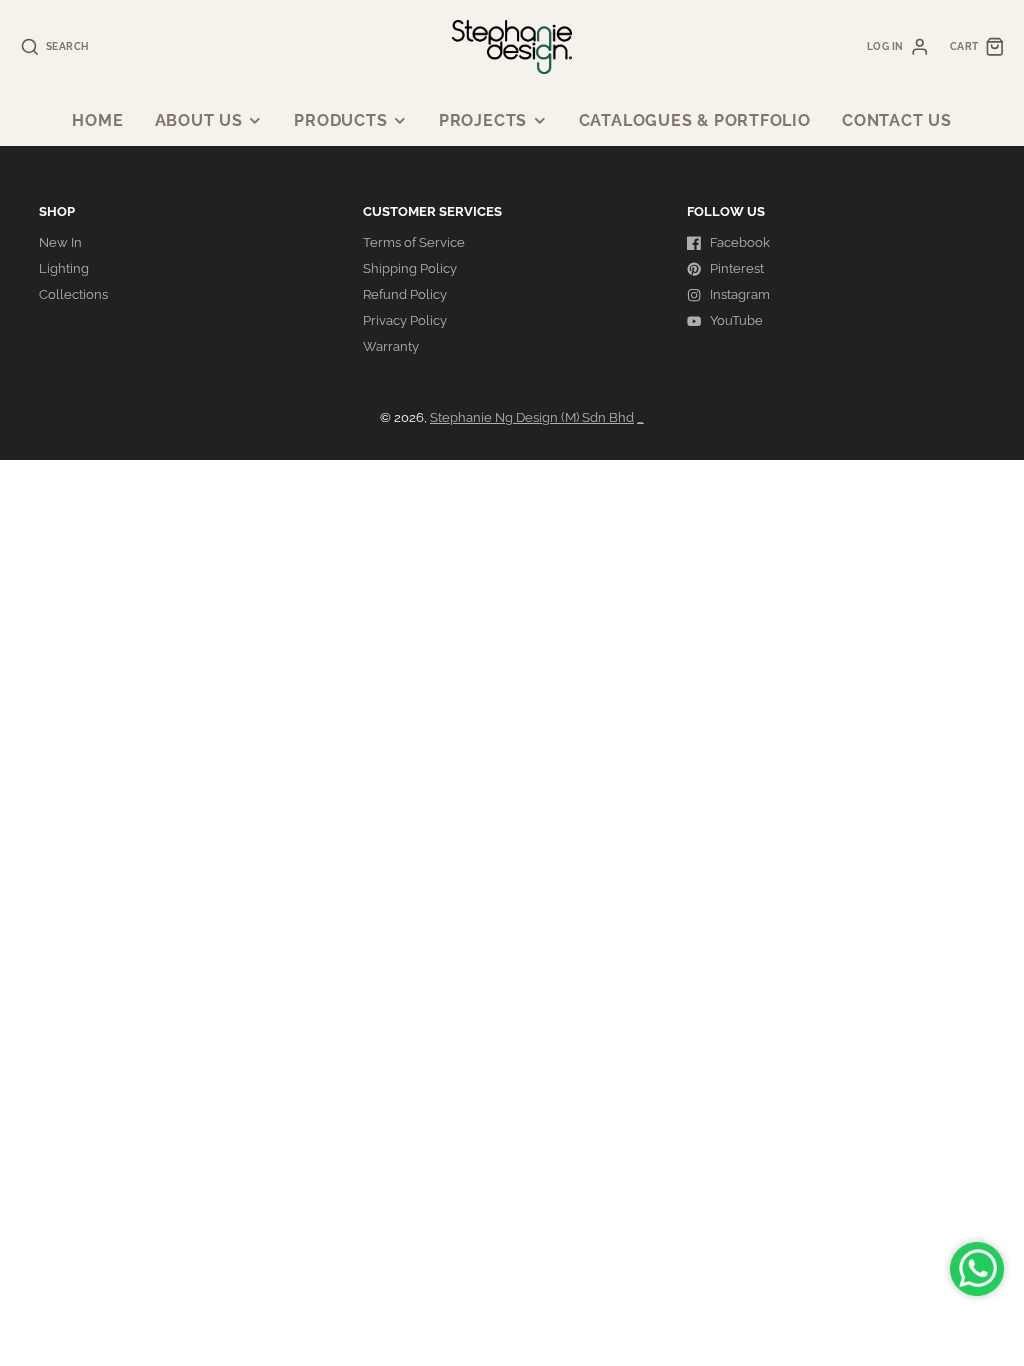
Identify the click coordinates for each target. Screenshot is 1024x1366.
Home (97, 120)
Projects (483, 120)
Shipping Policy (410, 268)
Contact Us (897, 120)
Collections (73, 294)
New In (60, 242)
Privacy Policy (405, 320)
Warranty (391, 346)
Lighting (64, 268)
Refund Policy (405, 294)
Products (340, 120)
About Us (199, 120)
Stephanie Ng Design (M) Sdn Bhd (532, 417)
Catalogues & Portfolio (695, 120)
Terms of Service (414, 242)
